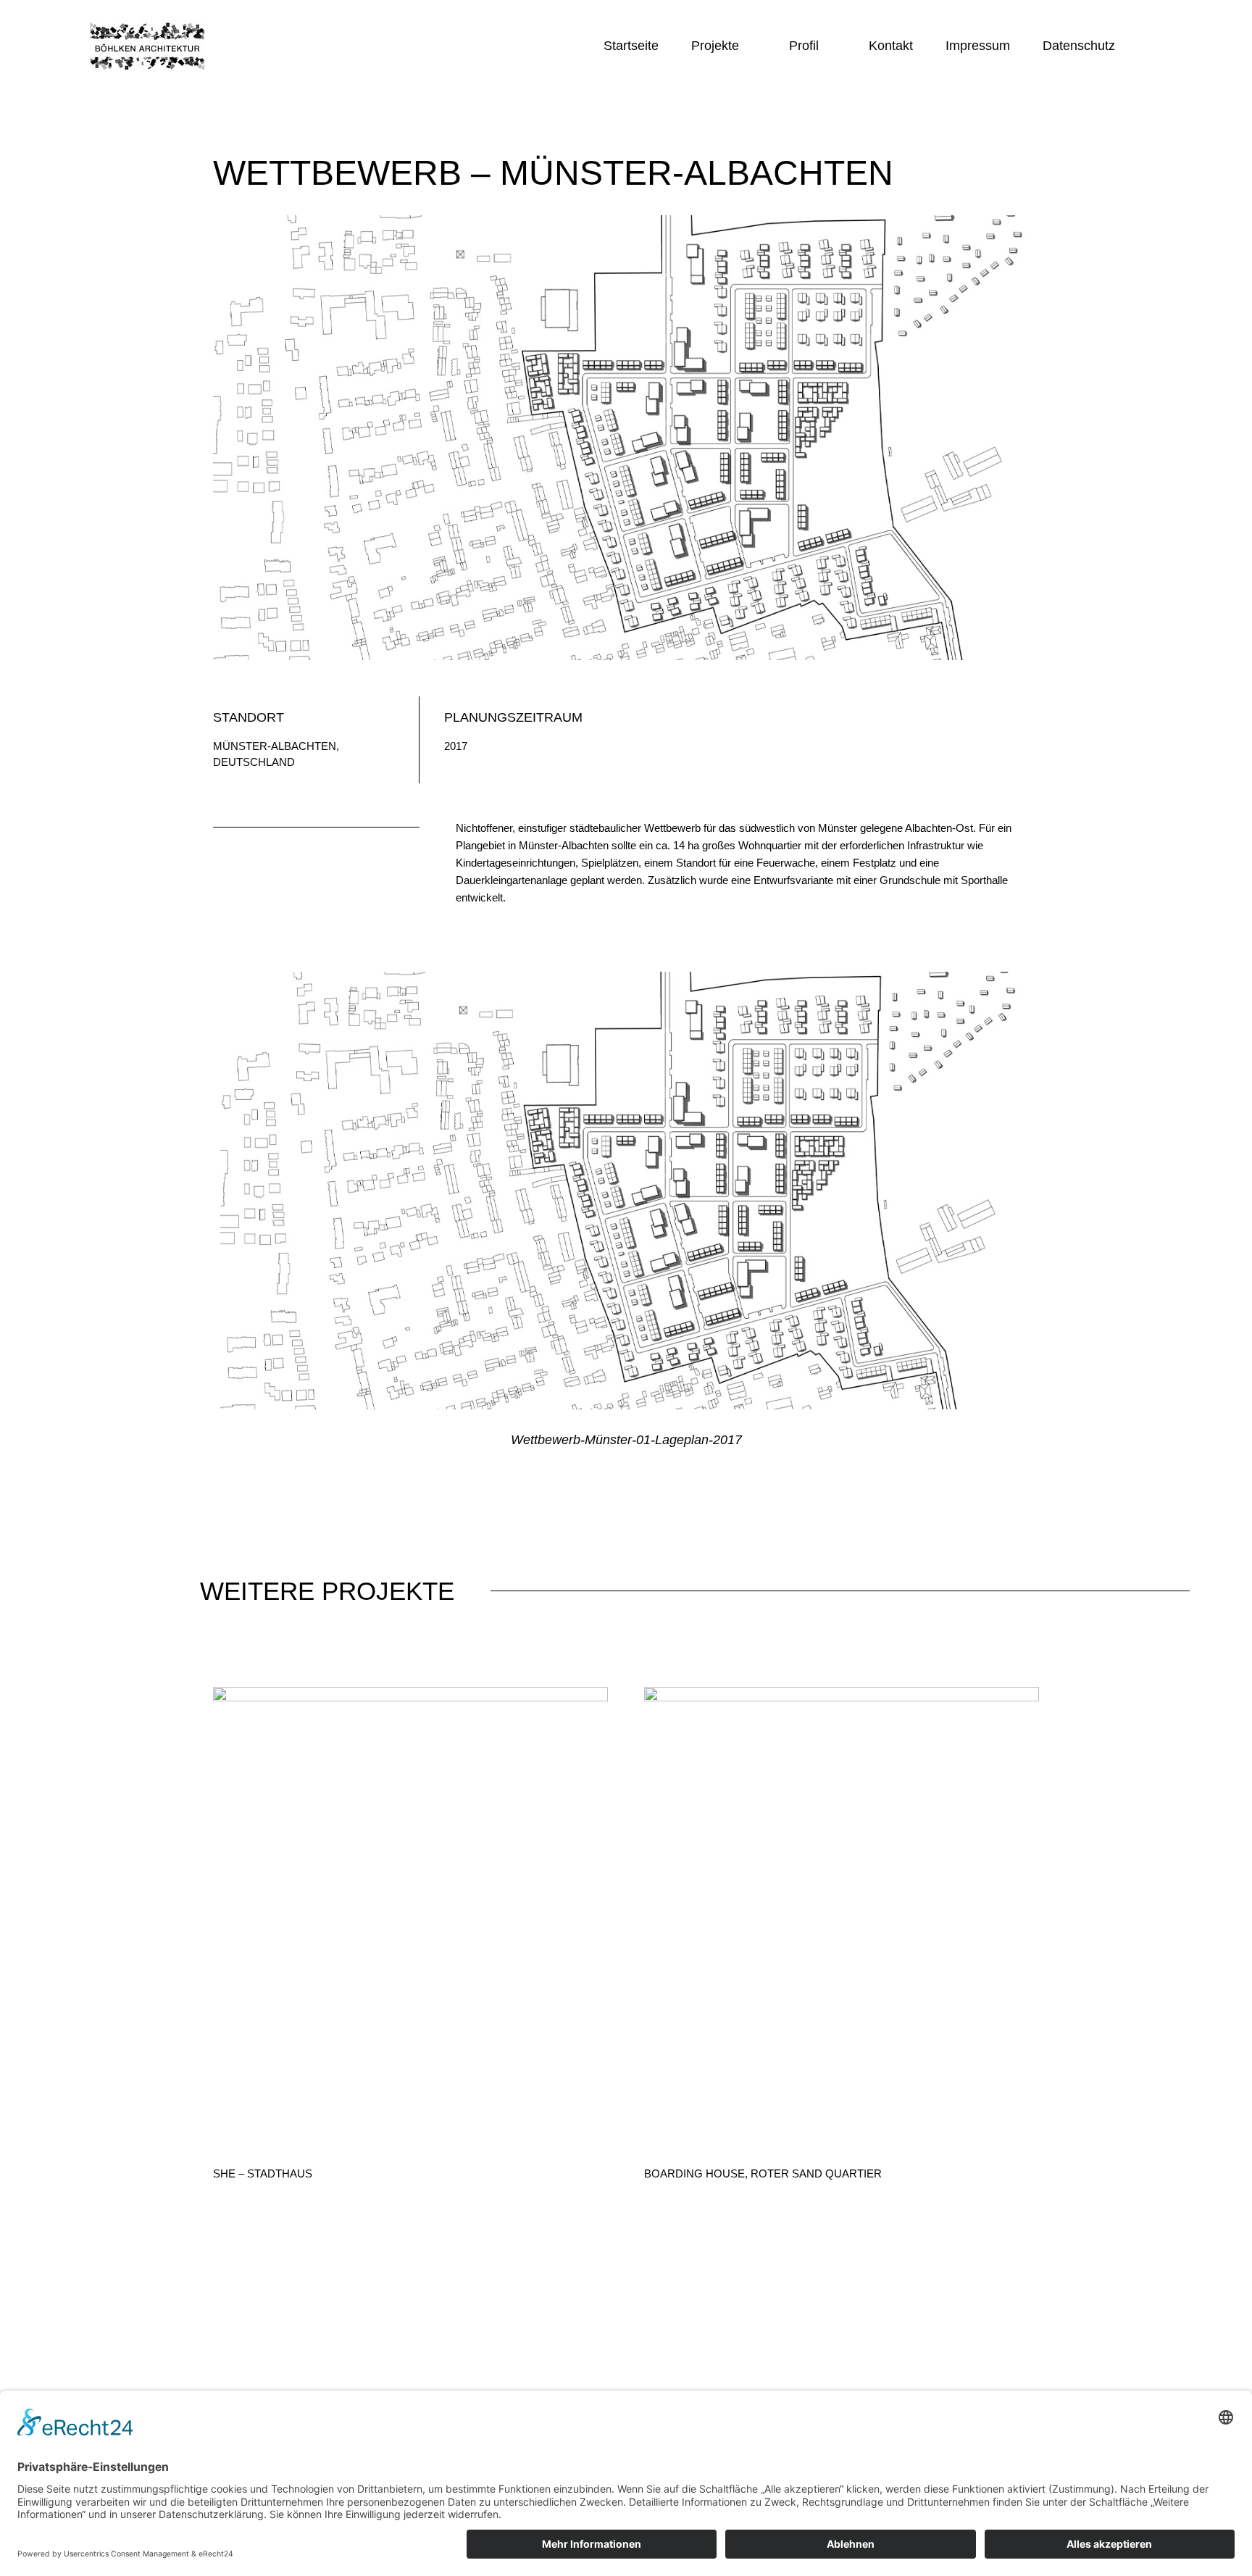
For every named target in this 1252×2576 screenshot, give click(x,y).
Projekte (715, 46)
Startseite (631, 46)
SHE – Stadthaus (263, 2173)
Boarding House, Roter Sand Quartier (763, 2173)
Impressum (978, 46)
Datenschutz (1079, 46)
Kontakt (891, 46)
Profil (804, 46)
